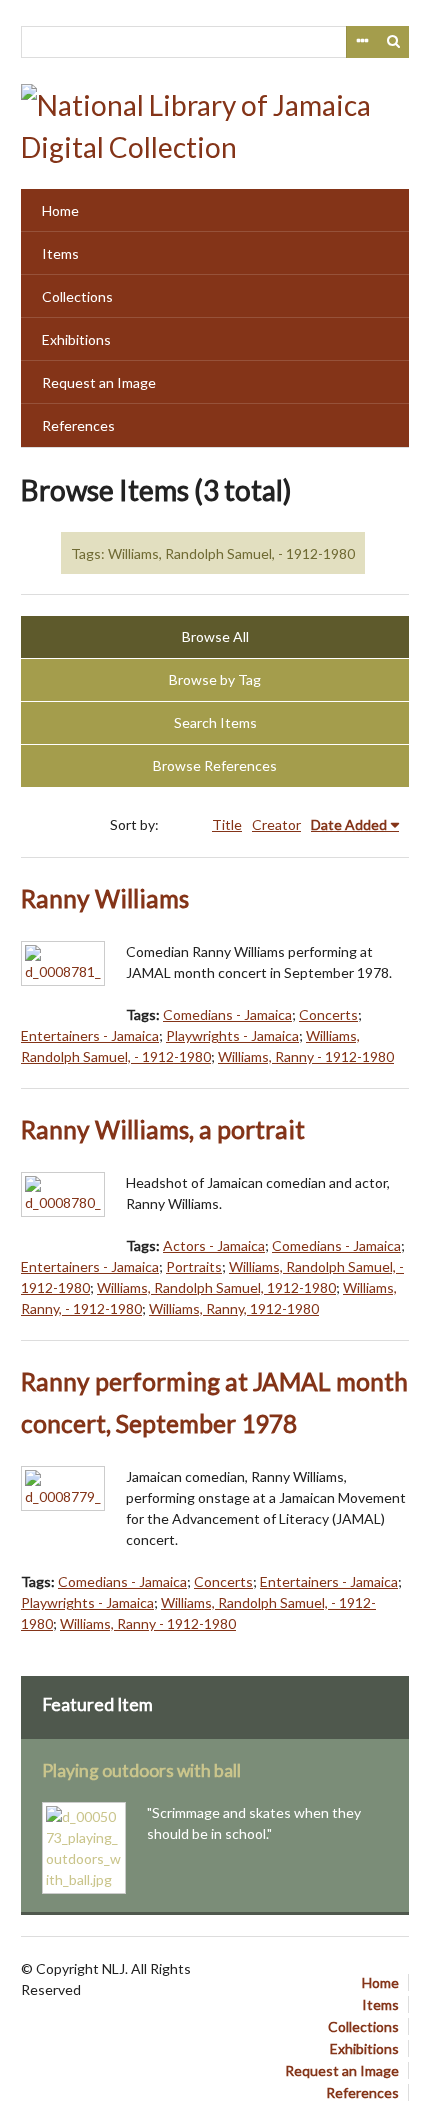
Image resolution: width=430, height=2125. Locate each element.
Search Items (215, 722)
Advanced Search (362, 42)
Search (394, 42)
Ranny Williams (105, 898)
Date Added (349, 824)
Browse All (215, 636)
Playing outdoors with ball (141, 1770)
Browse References (215, 765)
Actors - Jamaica (214, 1245)
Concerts (328, 1014)
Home (60, 210)
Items (60, 253)
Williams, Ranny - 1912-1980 (306, 1056)
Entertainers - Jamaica (90, 1035)
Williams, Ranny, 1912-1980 (234, 1308)
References (78, 425)
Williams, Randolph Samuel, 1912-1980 (216, 1287)
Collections (77, 296)
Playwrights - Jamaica (232, 1035)
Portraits (194, 1266)
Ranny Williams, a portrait (163, 1129)
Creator (276, 824)
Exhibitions (76, 339)
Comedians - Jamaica (227, 1014)
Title (227, 824)
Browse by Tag (215, 679)
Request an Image (99, 382)
